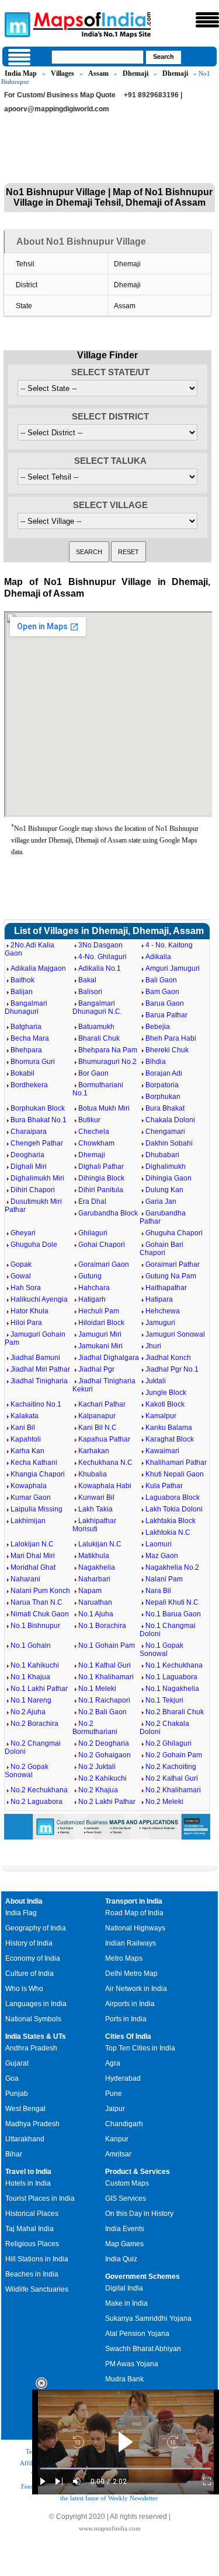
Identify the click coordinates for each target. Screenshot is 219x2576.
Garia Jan (161, 1201)
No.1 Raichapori (104, 1700)
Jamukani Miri (100, 1346)
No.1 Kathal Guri (105, 1665)
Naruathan (95, 1602)
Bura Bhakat (165, 1108)
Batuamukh (96, 1027)
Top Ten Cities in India (140, 2048)
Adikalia (158, 957)
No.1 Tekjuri (164, 1700)
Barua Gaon (165, 1003)
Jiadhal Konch (168, 1358)
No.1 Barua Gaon (173, 1614)
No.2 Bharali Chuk (175, 1712)
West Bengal (25, 2109)
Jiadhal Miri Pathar (40, 1369)
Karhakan (94, 1451)
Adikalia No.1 (100, 968)
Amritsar (118, 2154)
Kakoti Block (165, 1404)
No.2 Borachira (34, 1724)
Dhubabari (162, 1155)
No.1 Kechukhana (174, 1665)
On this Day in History (139, 2214)
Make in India (126, 2303)
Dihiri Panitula (101, 1190)
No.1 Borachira (102, 1626)
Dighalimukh (166, 1167)
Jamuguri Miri (100, 1334)
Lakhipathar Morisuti (94, 1525)
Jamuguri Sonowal (175, 1334)
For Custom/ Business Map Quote (60, 95)
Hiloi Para (26, 1323)
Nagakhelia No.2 (172, 1567)
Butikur (89, 1120)
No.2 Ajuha (28, 1712)
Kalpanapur (97, 1416)
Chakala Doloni (170, 1120)
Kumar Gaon (31, 1497)
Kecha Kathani (34, 1463)
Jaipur (115, 2109)
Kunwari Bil (96, 1497)
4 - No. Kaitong (169, 945)
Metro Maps (124, 1958)
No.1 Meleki (97, 1689)
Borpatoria (162, 1085)
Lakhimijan (28, 1521)
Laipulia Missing (36, 1509)
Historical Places (32, 2214)
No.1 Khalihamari (106, 1677)
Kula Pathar (164, 1486)
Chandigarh (124, 2124)
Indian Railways (131, 1943)
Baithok (22, 980)
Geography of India (36, 1928)
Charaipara (29, 1132)
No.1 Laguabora (171, 1677)
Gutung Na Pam (171, 1276)
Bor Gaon (93, 1073)
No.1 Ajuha (96, 1614)
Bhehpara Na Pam (108, 1050)
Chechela (94, 1132)
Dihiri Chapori (33, 1190)
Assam (98, 73)
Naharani (25, 1579)
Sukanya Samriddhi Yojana (148, 2318)
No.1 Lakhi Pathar (39, 1689)
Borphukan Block (38, 1108)
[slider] (126, 2468)
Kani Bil (23, 1428)
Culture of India (29, 1974)
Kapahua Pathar (104, 1439)
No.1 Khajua (30, 1677)
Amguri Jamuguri (173, 968)
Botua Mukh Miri (104, 1108)
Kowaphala (29, 1486)
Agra (113, 2063)
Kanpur (117, 2139)
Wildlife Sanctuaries (37, 2289)
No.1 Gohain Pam (107, 1645)
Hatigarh (92, 1299)
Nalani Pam (164, 1579)
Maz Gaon (162, 1556)
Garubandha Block (108, 1213)
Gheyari (23, 1233)
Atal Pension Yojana (137, 2334)
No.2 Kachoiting (171, 1767)
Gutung (90, 1276)
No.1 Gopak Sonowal (161, 1650)
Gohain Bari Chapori (161, 1249)
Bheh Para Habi (171, 1038)
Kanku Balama (169, 1428)
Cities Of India (128, 2036)
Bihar (14, 2154)
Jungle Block (166, 1393)
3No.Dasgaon (100, 945)
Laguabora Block (173, 1497)
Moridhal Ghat (33, 1567)
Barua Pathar (166, 1015)
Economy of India (33, 1958)
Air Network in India (136, 1989)
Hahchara (94, 1288)
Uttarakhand (25, 2139)
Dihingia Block (101, 1178)
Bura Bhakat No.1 (39, 1120)
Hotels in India (28, 2183)
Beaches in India (32, 2274)
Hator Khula (29, 1311)
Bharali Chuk (99, 1038)
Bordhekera (29, 1085)
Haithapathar (166, 1288)
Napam (90, 1591)
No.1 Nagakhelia (172, 1689)
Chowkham (96, 1143)
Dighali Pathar (101, 1167)
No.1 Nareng (31, 1700)
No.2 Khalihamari (173, 1790)
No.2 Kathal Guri (172, 1778)
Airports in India (130, 2004)
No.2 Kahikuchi (102, 1778)
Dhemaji (135, 73)
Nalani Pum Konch (40, 1591)
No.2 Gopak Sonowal (27, 1771)
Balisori (90, 992)
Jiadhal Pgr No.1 (172, 1369)
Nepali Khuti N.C (172, 1602)
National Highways (135, 1928)
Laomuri (159, 1544)
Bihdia (156, 1062)
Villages (62, 73)
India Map (21, 73)
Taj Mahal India (29, 2229)
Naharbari (94, 1579)
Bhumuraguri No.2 (107, 1062)
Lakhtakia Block (171, 1521)
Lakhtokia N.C (168, 1532)
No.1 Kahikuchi (35, 1665)
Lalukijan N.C (100, 1544)
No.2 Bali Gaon (102, 1712)
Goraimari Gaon (104, 1264)
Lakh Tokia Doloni (174, 1509)
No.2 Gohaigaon (105, 1755)
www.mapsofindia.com (110, 2528)
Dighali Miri (29, 1167)
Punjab (17, 2094)
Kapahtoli (26, 1439)
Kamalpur (161, 1416)
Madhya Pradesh (32, 2124)
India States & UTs (36, 2036)
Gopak (21, 1264)
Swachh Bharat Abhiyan (143, 2349)
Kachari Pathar (102, 1404)
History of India (29, 1943)
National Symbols (33, 2019)
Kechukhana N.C (105, 1463)
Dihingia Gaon (168, 1178)
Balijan (22, 992)
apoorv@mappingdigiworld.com (57, 109)
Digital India (124, 2288)
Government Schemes (142, 2277)
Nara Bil (158, 1591)
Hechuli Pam (99, 1311)
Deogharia (27, 1155)
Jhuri (153, 1346)
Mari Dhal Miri (33, 1556)
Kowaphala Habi (105, 1486)
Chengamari (165, 1132)
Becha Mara (30, 1038)
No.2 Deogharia (104, 1743)
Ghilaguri (93, 1233)
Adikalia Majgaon (38, 968)
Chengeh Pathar (37, 1143)
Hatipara (159, 1299)
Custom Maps (127, 2183)
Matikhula (94, 1556)
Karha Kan (27, 1451)
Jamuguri (160, 1323)
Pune (114, 2094)
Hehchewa (163, 1311)
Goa (12, 2078)
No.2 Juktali (97, 1767)
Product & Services (138, 2172)
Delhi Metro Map (131, 1974)
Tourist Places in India (40, 2198)
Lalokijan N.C (32, 1544)
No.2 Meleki (164, 1802)
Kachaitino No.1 (36, 1404)
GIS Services (126, 2198)
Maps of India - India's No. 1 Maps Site (16, 24)
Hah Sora (26, 1288)
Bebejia (158, 1027)
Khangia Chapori (38, 1474)
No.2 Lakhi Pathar (107, 1802)
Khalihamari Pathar (176, 1463)
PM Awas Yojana (132, 2364)
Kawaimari (162, 1451)
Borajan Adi (164, 1073)
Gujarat (17, 2063)
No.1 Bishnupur (35, 1626)
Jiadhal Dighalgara (109, 1358)
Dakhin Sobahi (169, 1143)
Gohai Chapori (102, 1245)
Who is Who (24, 1989)
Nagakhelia (97, 1567)
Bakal (87, 980)
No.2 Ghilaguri (168, 1743)
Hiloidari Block (101, 1323)
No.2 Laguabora (36, 1802)
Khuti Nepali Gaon (175, 1474)
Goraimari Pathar (173, 1264)
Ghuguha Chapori (174, 1233)
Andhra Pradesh (31, 2048)
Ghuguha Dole (34, 1245)
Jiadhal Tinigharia (39, 1381)
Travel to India (28, 2172)
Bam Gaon (162, 992)
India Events (125, 2229)
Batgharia (26, 1027)
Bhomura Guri (33, 1062)
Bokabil (22, 1073)
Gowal (21, 1276)
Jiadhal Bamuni (35, 1358)
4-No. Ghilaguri (102, 957)
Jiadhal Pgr (96, 1369)
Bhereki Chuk (167, 1050)
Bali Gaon (161, 980)
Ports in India (126, 2019)
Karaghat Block (170, 1439)
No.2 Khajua (98, 1790)
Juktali (156, 1381)
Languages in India (36, 2004)
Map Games (124, 2244)
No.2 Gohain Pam (174, 1755)
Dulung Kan (164, 1190)
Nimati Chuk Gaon (40, 1614)
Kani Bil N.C (98, 1428)
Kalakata (25, 1416)
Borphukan (163, 1097)
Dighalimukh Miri (37, 1178)
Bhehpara (26, 1050)
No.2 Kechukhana (39, 1790)
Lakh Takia (95, 1509)
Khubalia (93, 1474)
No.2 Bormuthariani (95, 1728)
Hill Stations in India (37, 2259)
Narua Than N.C (36, 1602)
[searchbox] (98, 57)
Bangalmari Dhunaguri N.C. (97, 1007)
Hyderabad (123, 2078)
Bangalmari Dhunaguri (26, 1007)
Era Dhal (92, 1201)
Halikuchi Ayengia (39, 1299)
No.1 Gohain (31, 1645)
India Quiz (121, 2259)
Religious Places (32, 2244)
